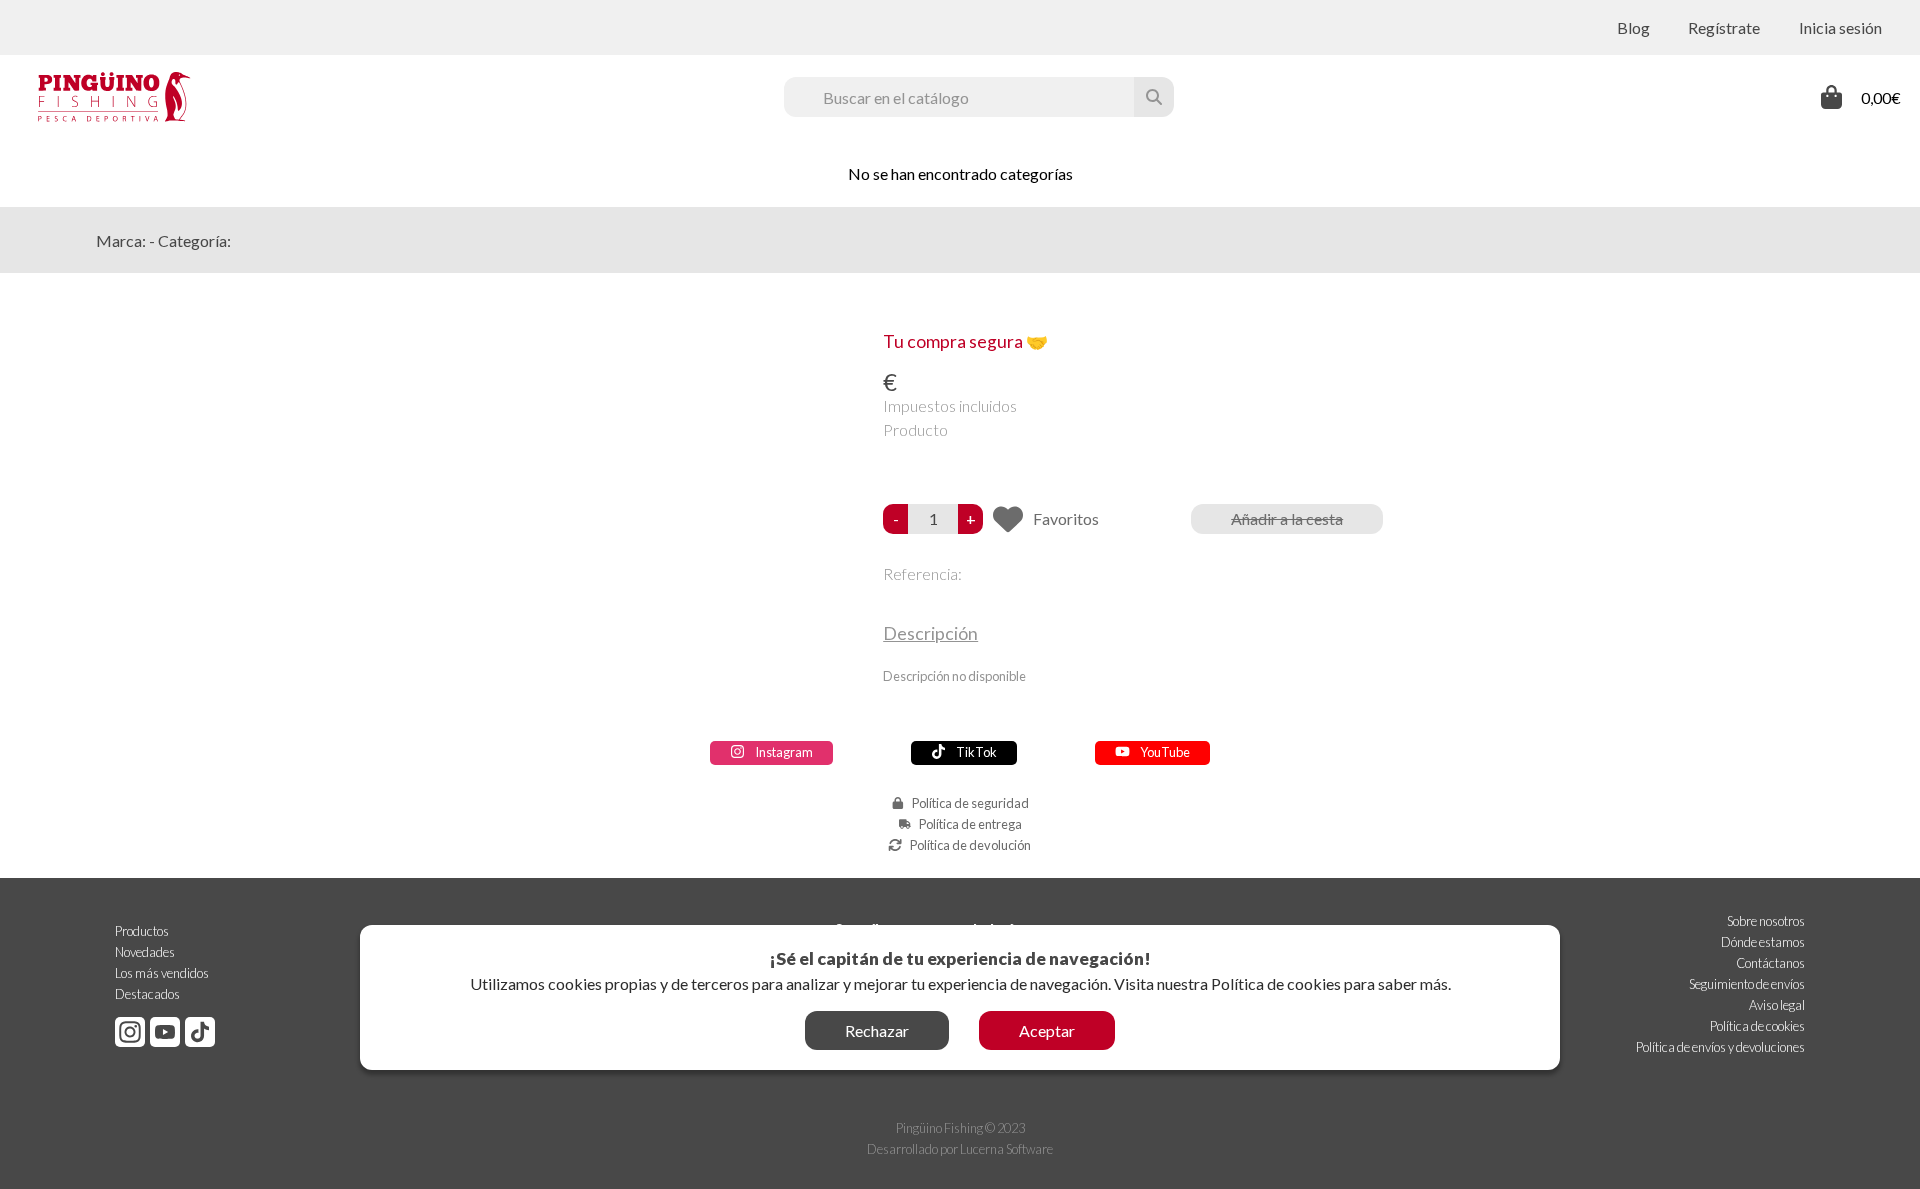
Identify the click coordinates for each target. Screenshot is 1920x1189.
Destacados (147, 994)
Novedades (145, 952)
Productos (142, 931)
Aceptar (1047, 1030)
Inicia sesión (1840, 27)
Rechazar (877, 1030)
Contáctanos (1770, 963)
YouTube (1165, 752)
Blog (1633, 27)
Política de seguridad (970, 803)
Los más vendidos (162, 973)
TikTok (976, 752)
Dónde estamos (1763, 942)
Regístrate (1724, 27)
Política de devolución (970, 845)
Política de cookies (1276, 983)
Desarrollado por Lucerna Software (960, 1149)
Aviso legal (1777, 1005)
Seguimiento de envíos (1747, 984)
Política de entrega (970, 824)
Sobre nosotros (1766, 921)
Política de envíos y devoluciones (1720, 1047)
